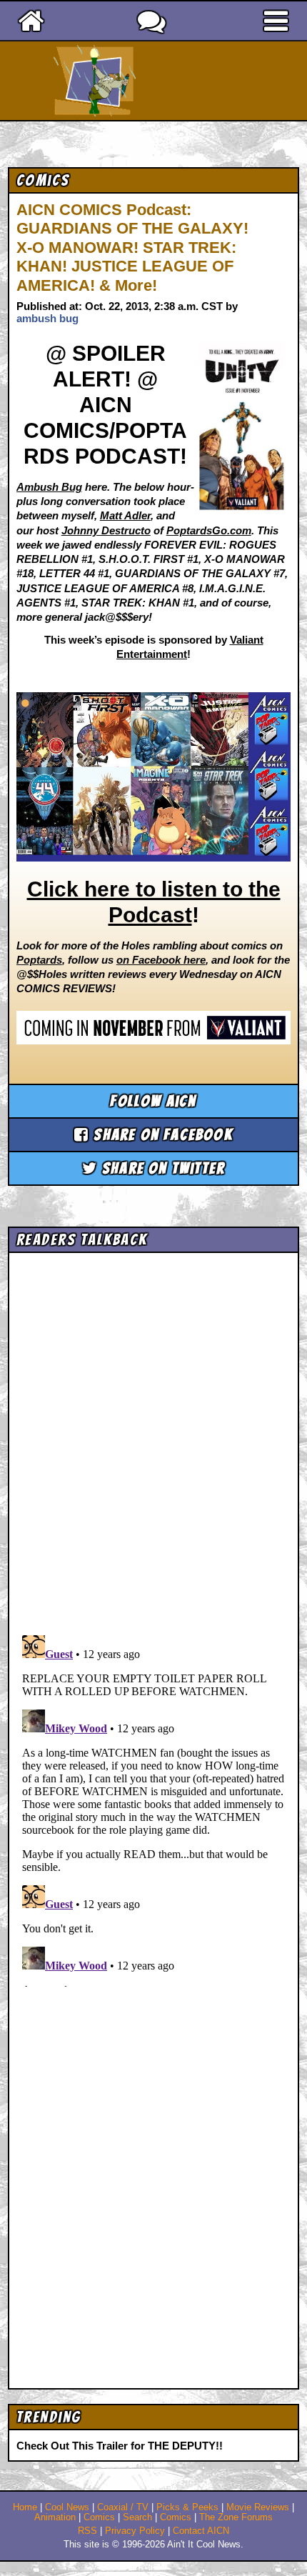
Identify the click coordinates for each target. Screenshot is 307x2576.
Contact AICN (201, 2531)
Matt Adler (125, 515)
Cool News (67, 2507)
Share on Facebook (161, 1135)
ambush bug (47, 318)
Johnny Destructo (106, 530)
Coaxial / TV (123, 2507)
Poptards (39, 960)
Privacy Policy (135, 2531)
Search (137, 2517)
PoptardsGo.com (209, 530)
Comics (99, 2517)
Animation (55, 2517)
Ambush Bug (49, 487)
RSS (87, 2531)
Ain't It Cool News (179, 81)
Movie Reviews (258, 2507)
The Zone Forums (236, 2517)
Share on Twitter (161, 1168)
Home (25, 2507)
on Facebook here (161, 960)
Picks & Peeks (187, 2507)
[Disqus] (154, 1808)
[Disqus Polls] (154, 1439)
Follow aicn (153, 1101)
